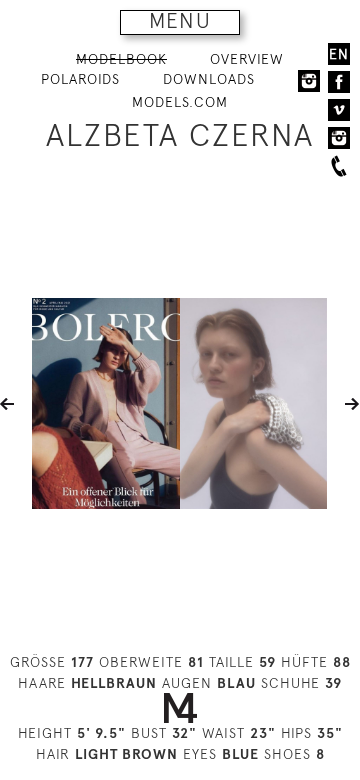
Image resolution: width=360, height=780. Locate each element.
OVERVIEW (247, 59)
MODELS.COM (180, 102)
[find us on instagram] (339, 138)
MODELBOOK (121, 59)
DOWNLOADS (209, 79)
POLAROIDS (80, 79)
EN (339, 54)
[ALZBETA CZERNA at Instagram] (309, 80)
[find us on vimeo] (339, 110)
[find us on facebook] (339, 82)
